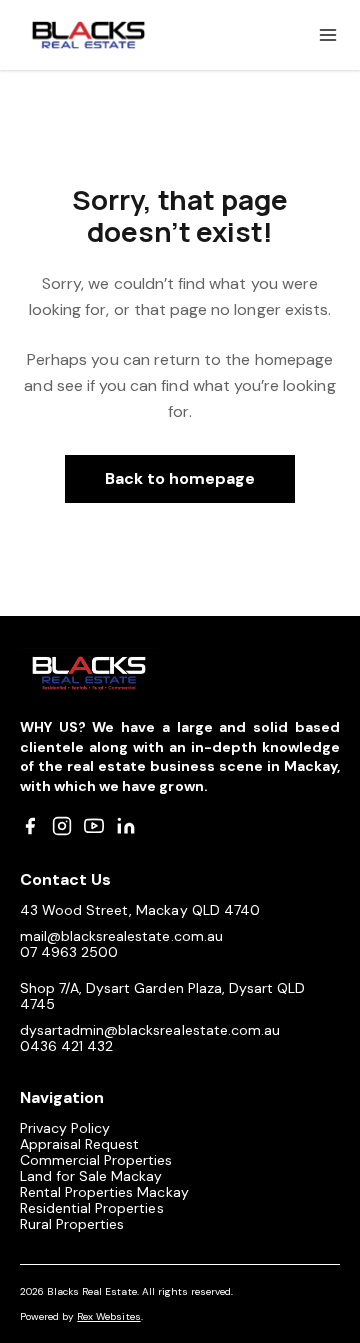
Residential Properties (92, 1208)
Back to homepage (180, 478)
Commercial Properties (96, 1160)
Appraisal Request (79, 1144)
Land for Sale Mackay (91, 1176)
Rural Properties (72, 1224)
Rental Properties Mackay (104, 1192)
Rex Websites (108, 1316)
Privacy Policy (65, 1128)
